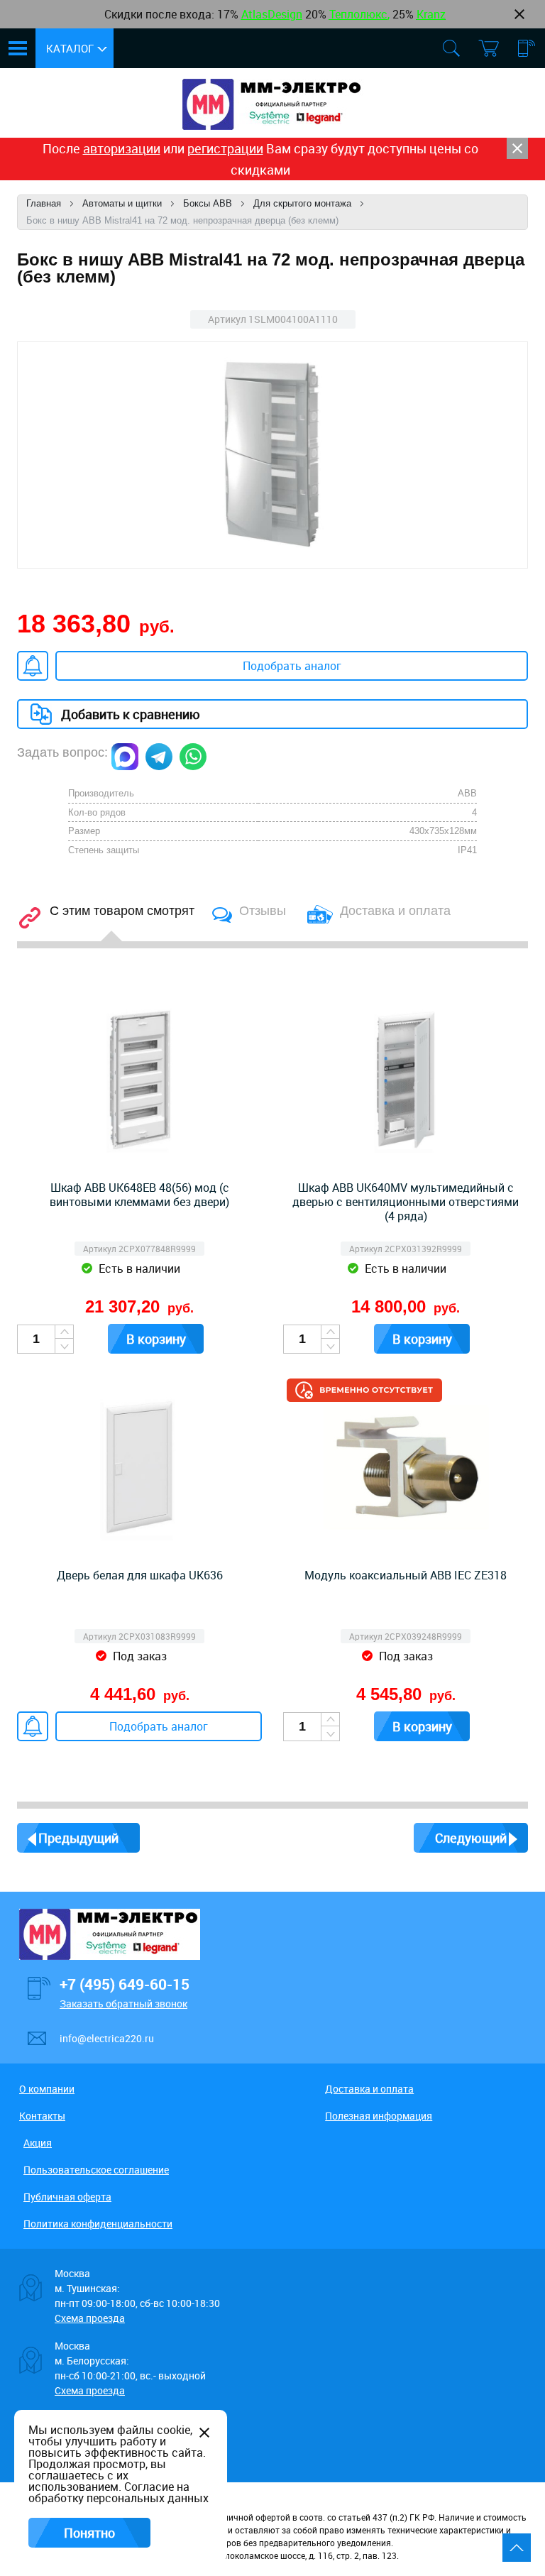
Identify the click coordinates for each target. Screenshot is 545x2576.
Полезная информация (379, 2116)
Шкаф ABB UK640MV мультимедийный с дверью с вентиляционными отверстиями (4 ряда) (406, 1202)
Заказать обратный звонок (123, 2004)
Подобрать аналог (292, 666)
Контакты (42, 2116)
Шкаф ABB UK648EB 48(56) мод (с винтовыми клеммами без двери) (139, 1195)
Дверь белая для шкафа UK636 (140, 1575)
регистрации (225, 148)
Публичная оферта (67, 2197)
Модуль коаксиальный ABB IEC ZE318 (406, 1575)
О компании (47, 2089)
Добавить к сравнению (131, 714)
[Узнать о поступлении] (33, 666)
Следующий (471, 1838)
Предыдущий (78, 1838)
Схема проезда (90, 2318)
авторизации (122, 148)
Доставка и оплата (369, 2089)
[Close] (517, 148)
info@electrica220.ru (107, 2038)
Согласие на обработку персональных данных (119, 2492)
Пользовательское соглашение (96, 2170)
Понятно (89, 2533)
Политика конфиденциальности (98, 2224)
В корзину (156, 1339)
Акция (38, 2143)
